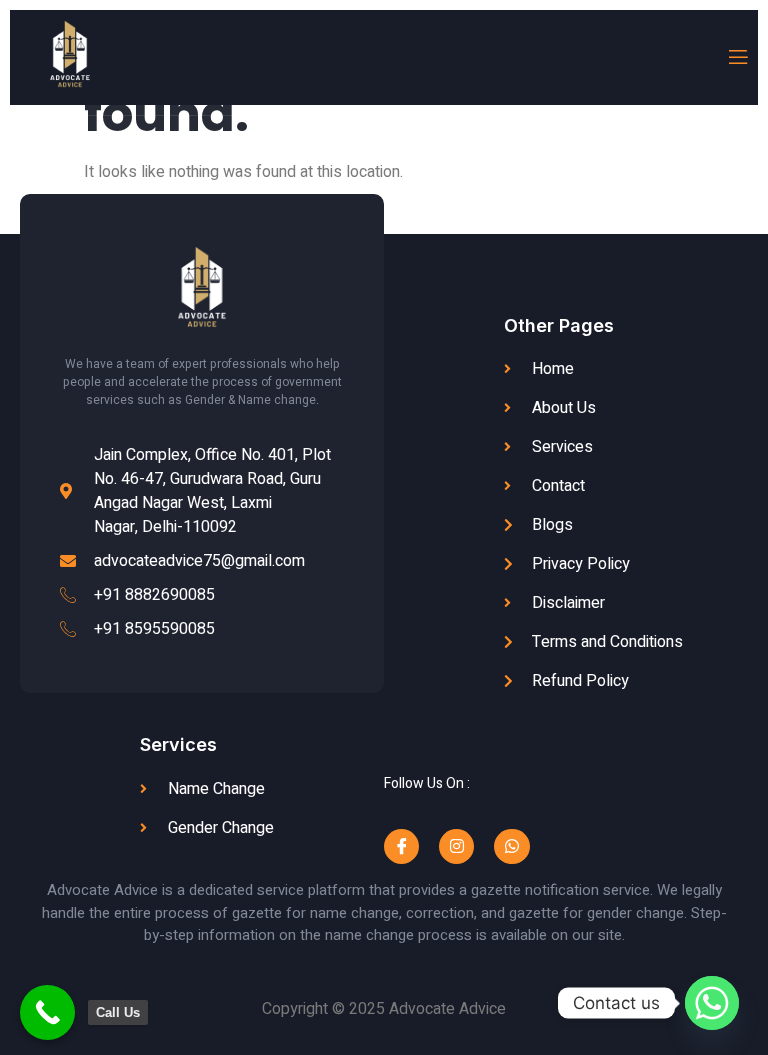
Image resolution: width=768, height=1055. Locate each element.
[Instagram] (456, 846)
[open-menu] (737, 57)
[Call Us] (47, 1012)
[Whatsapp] (511, 846)
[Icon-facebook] (401, 846)
